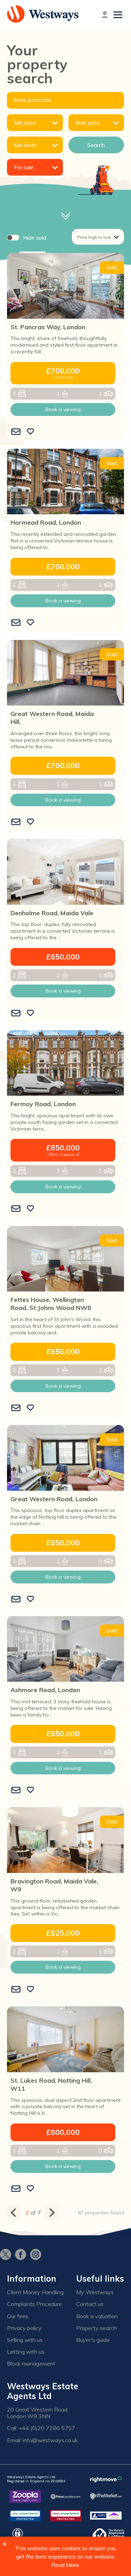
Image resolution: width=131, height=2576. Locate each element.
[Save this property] (30, 432)
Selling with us (25, 2340)
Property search (96, 2328)
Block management (31, 2364)
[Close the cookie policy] (5, 2544)
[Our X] (8, 2255)
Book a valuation (97, 2316)
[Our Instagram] (38, 2255)
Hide (35, 238)
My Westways (95, 2292)
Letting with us (26, 2352)
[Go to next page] (51, 2213)
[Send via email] (16, 432)
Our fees (18, 2316)
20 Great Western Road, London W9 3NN (38, 2413)
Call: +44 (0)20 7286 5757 (41, 2428)
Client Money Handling (35, 2292)
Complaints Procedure (34, 2304)
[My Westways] (105, 15)
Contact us (90, 2304)
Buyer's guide (93, 2340)
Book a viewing (63, 409)
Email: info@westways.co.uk (42, 2440)
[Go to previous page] (14, 2213)
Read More (65, 2565)
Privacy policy (24, 2328)
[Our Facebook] (23, 2255)
